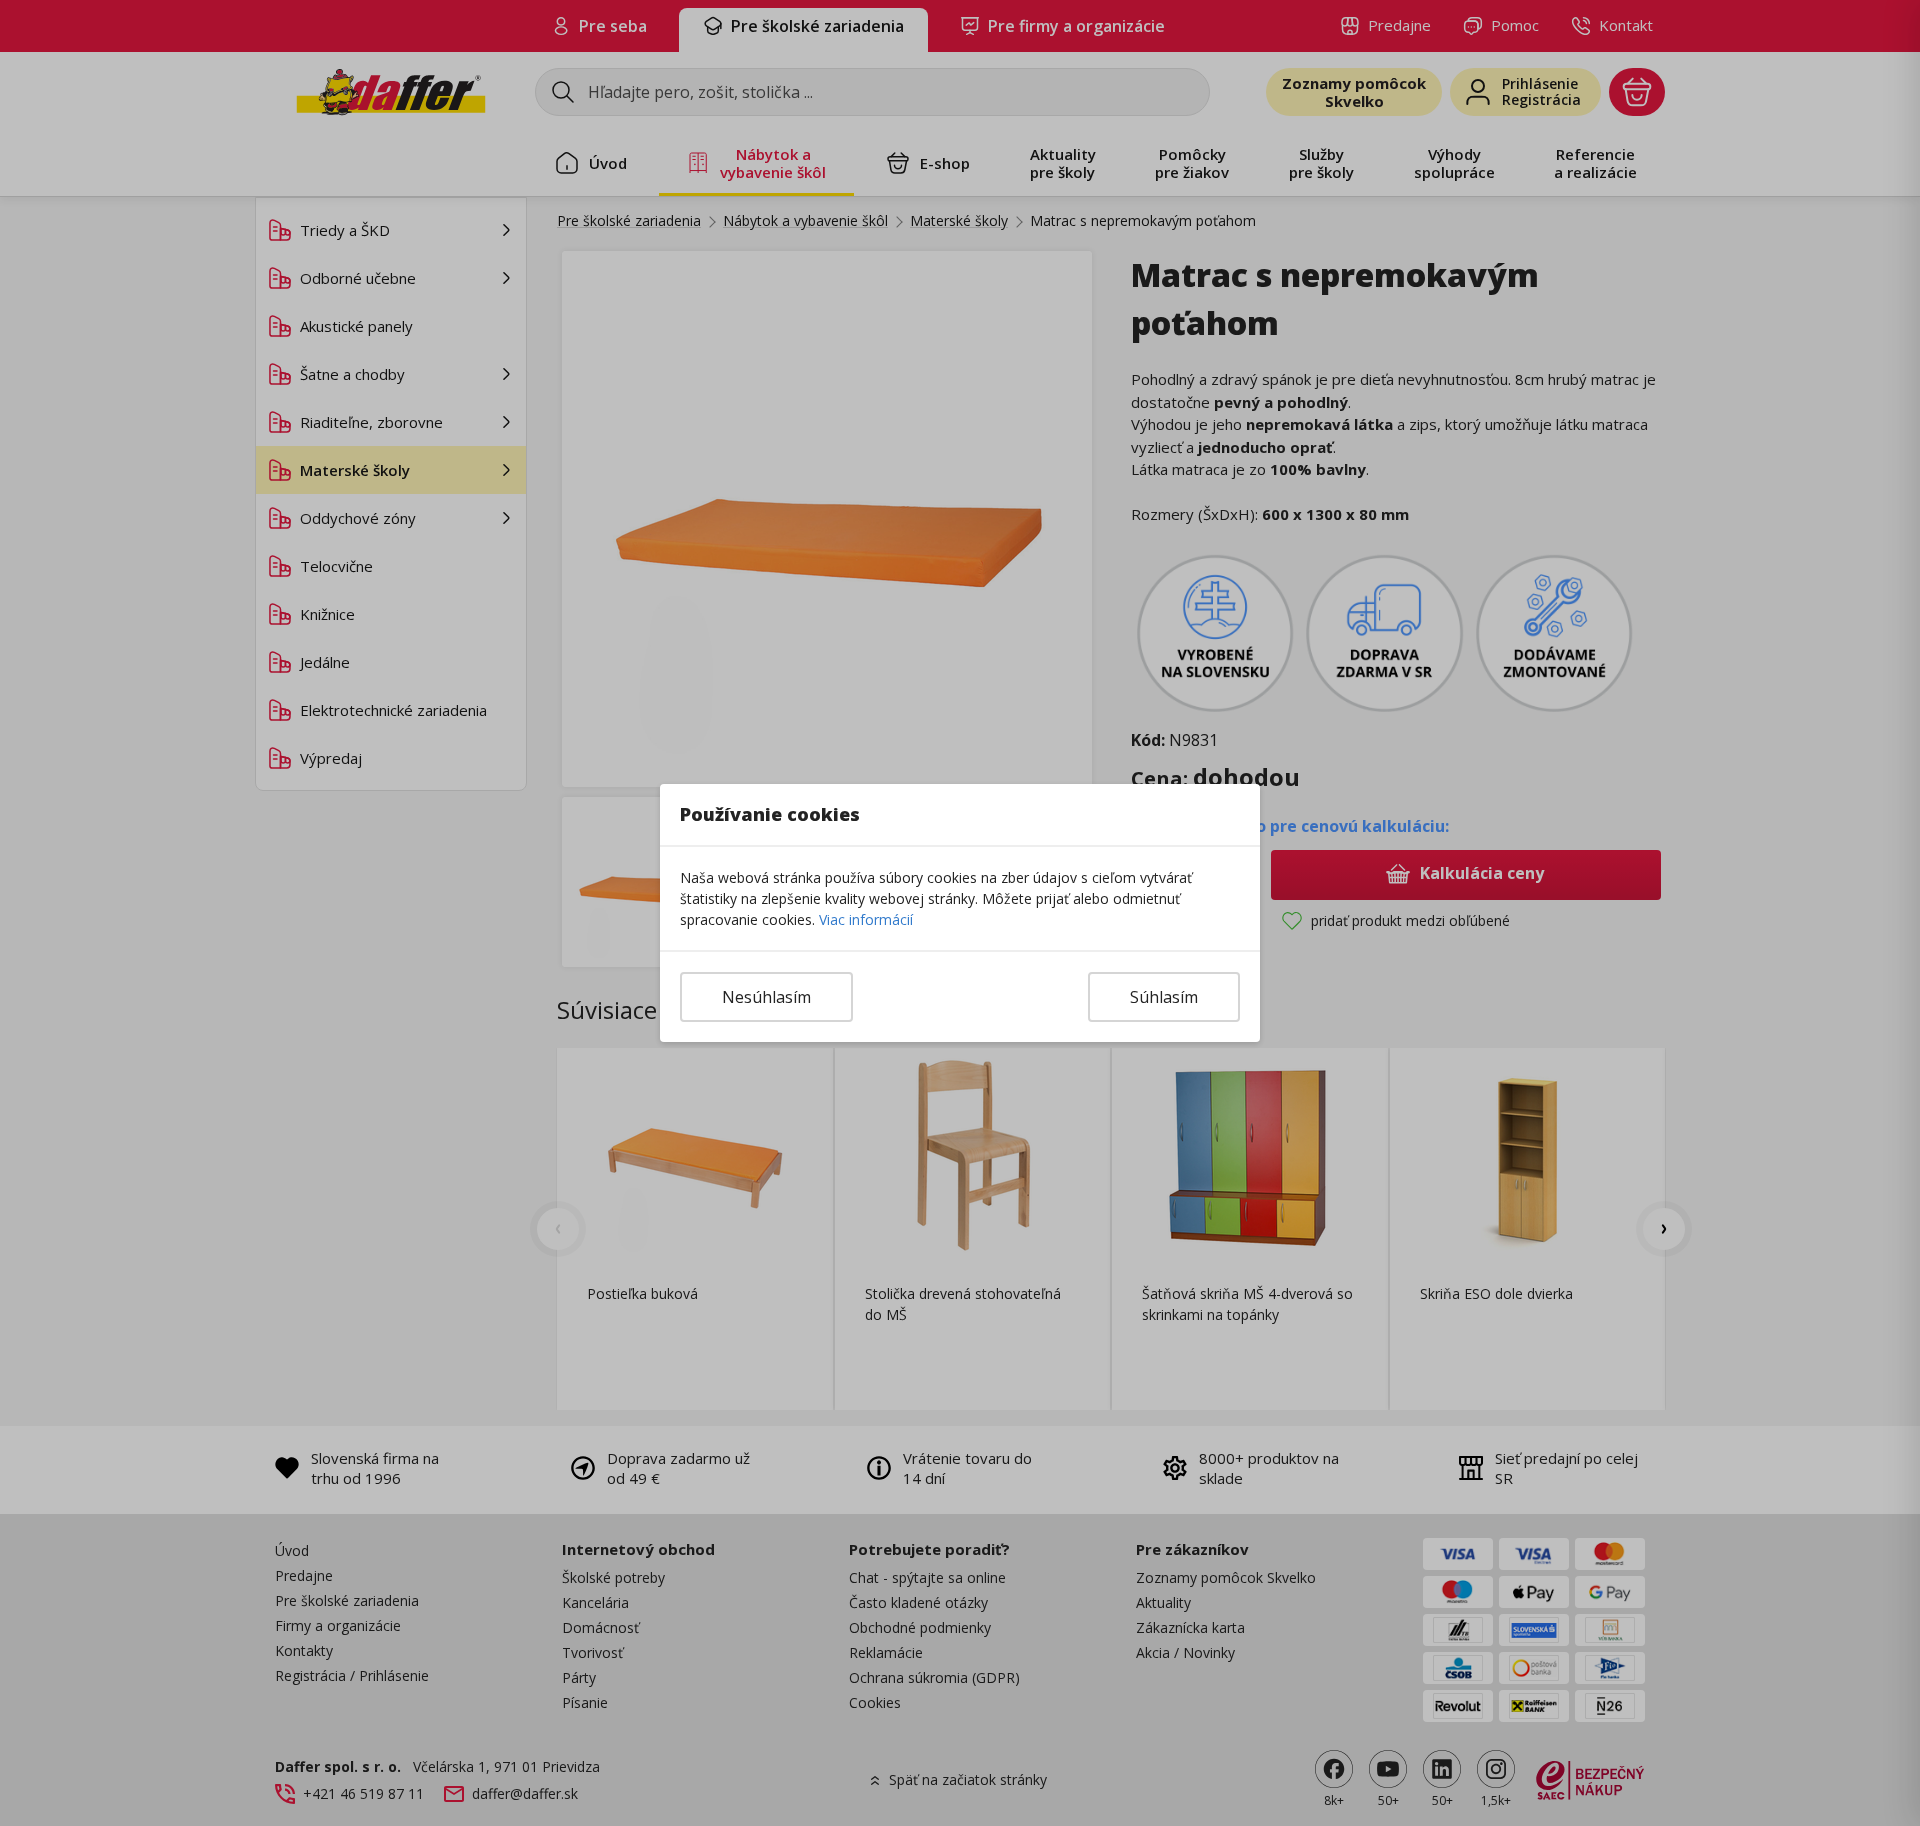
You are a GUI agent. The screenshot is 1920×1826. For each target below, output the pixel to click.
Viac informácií (866, 919)
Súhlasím (1164, 997)
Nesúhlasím (766, 997)
